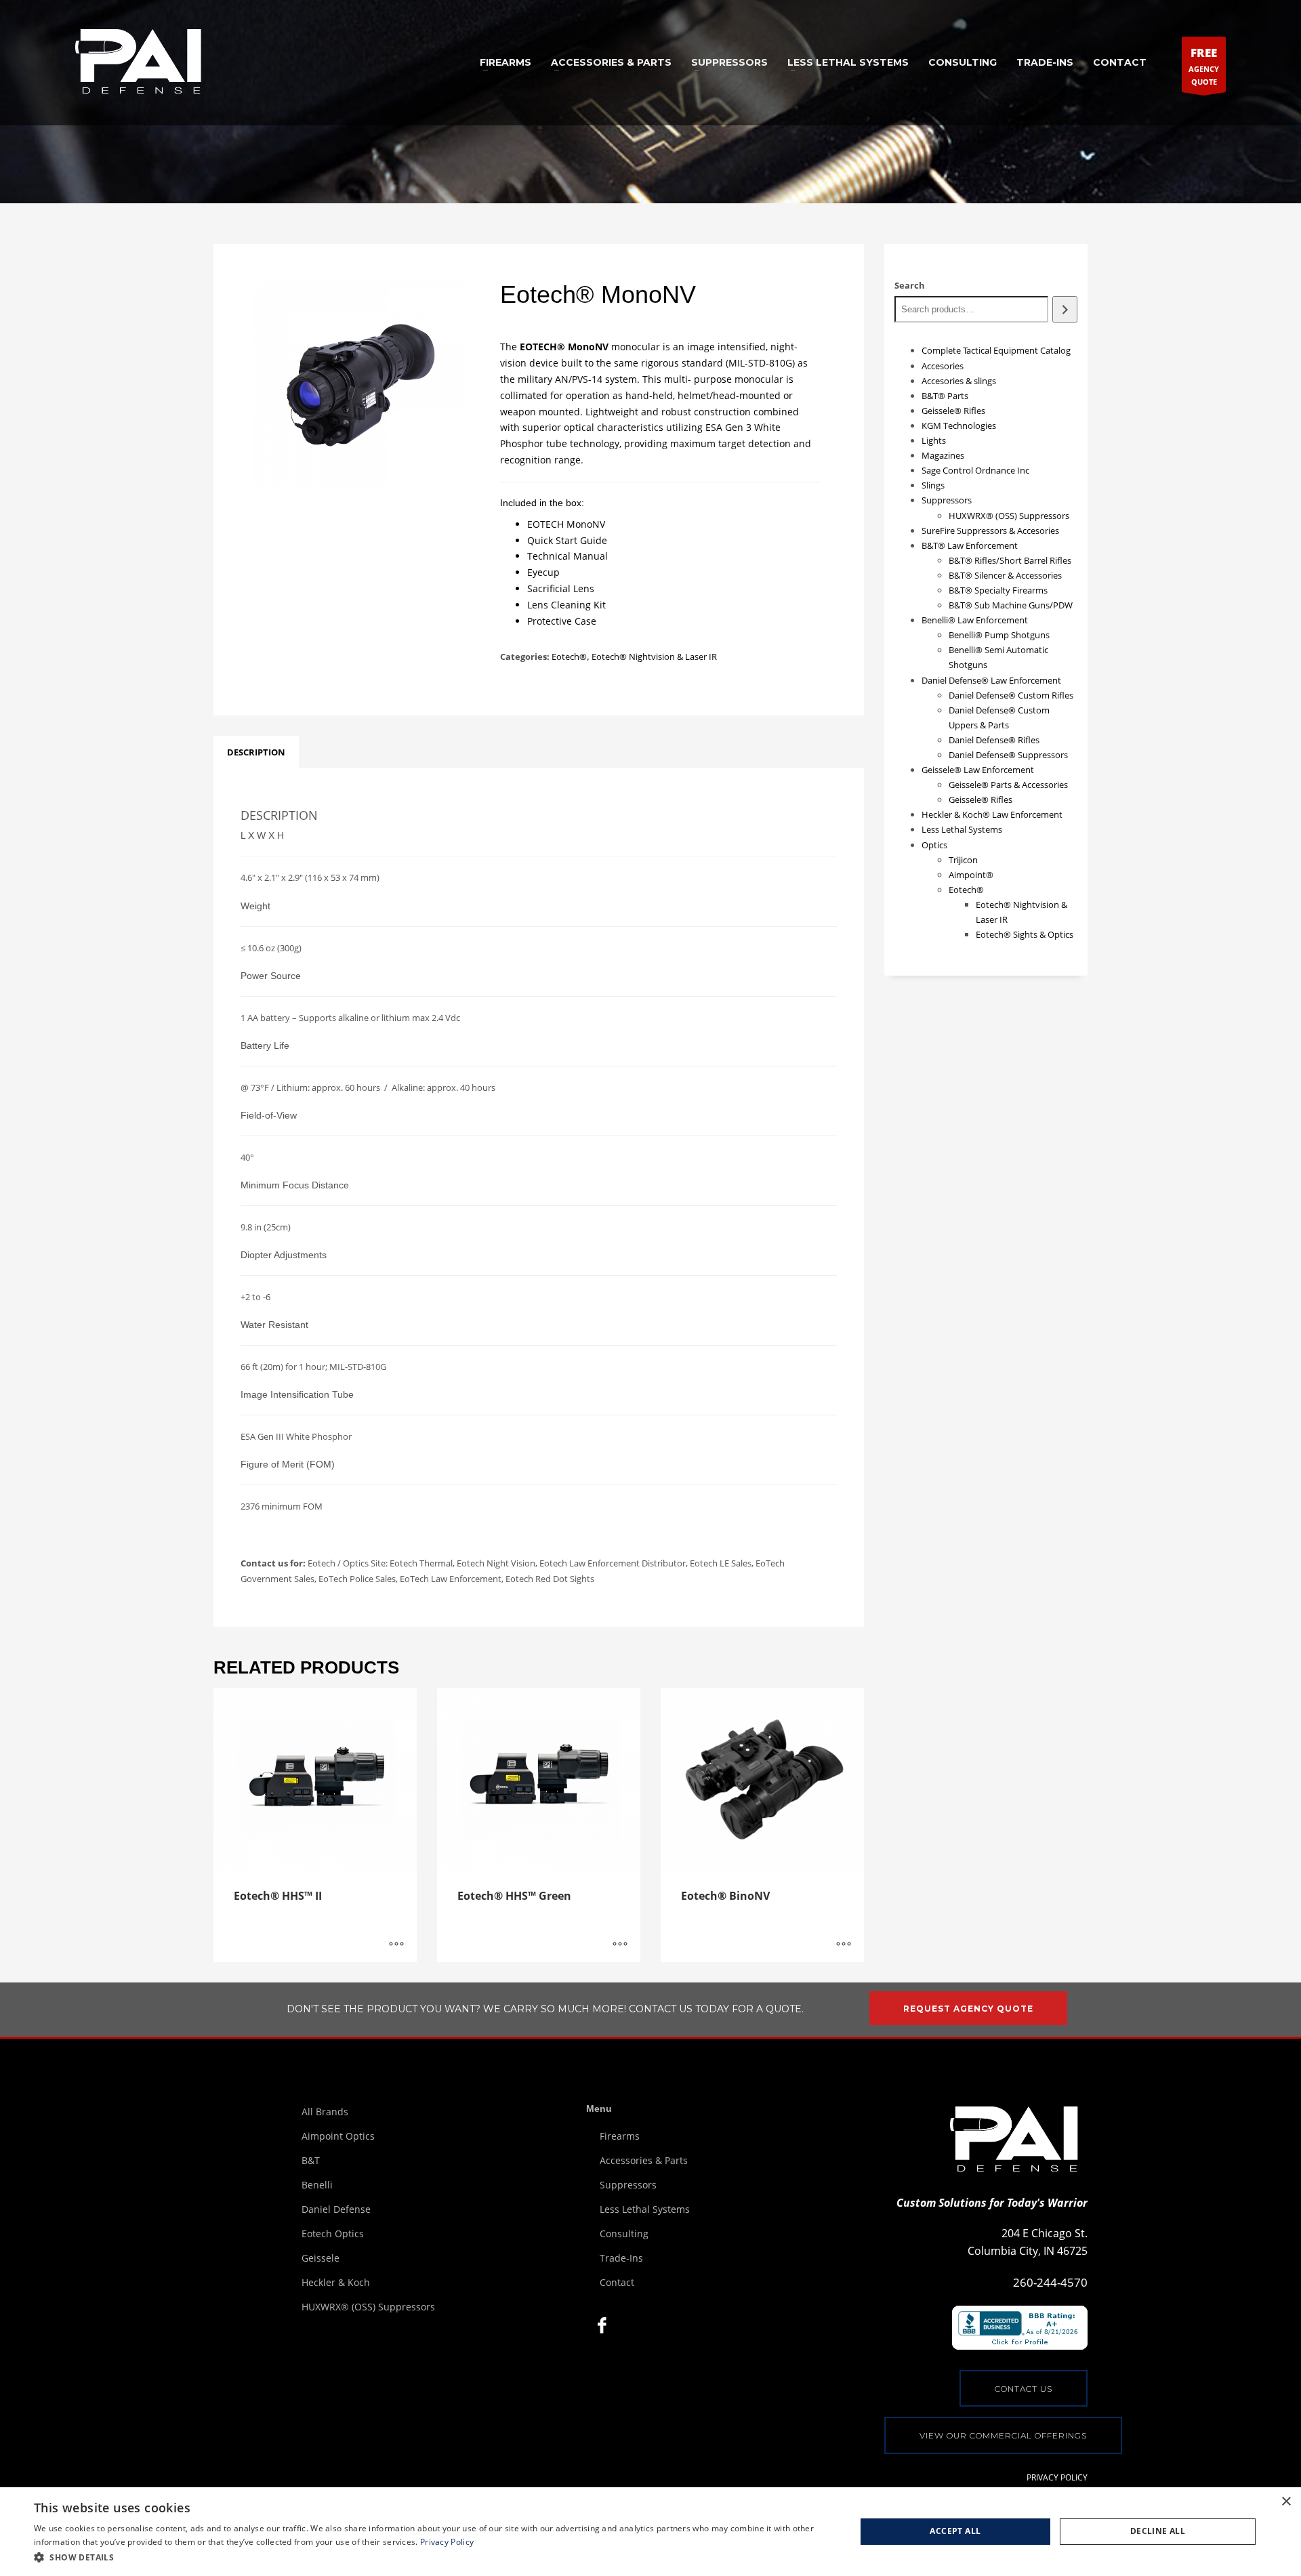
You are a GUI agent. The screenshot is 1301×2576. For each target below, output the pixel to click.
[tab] (256, 752)
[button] (433, 2557)
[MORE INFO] (396, 1945)
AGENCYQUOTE (1204, 66)
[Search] (1065, 309)
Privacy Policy (447, 2542)
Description (256, 752)
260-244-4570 (1050, 2282)
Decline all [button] (1158, 2531)
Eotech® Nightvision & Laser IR (654, 657)
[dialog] (650, 2532)
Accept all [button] (955, 2531)
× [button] (1286, 2502)
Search (910, 285)
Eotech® (569, 657)
